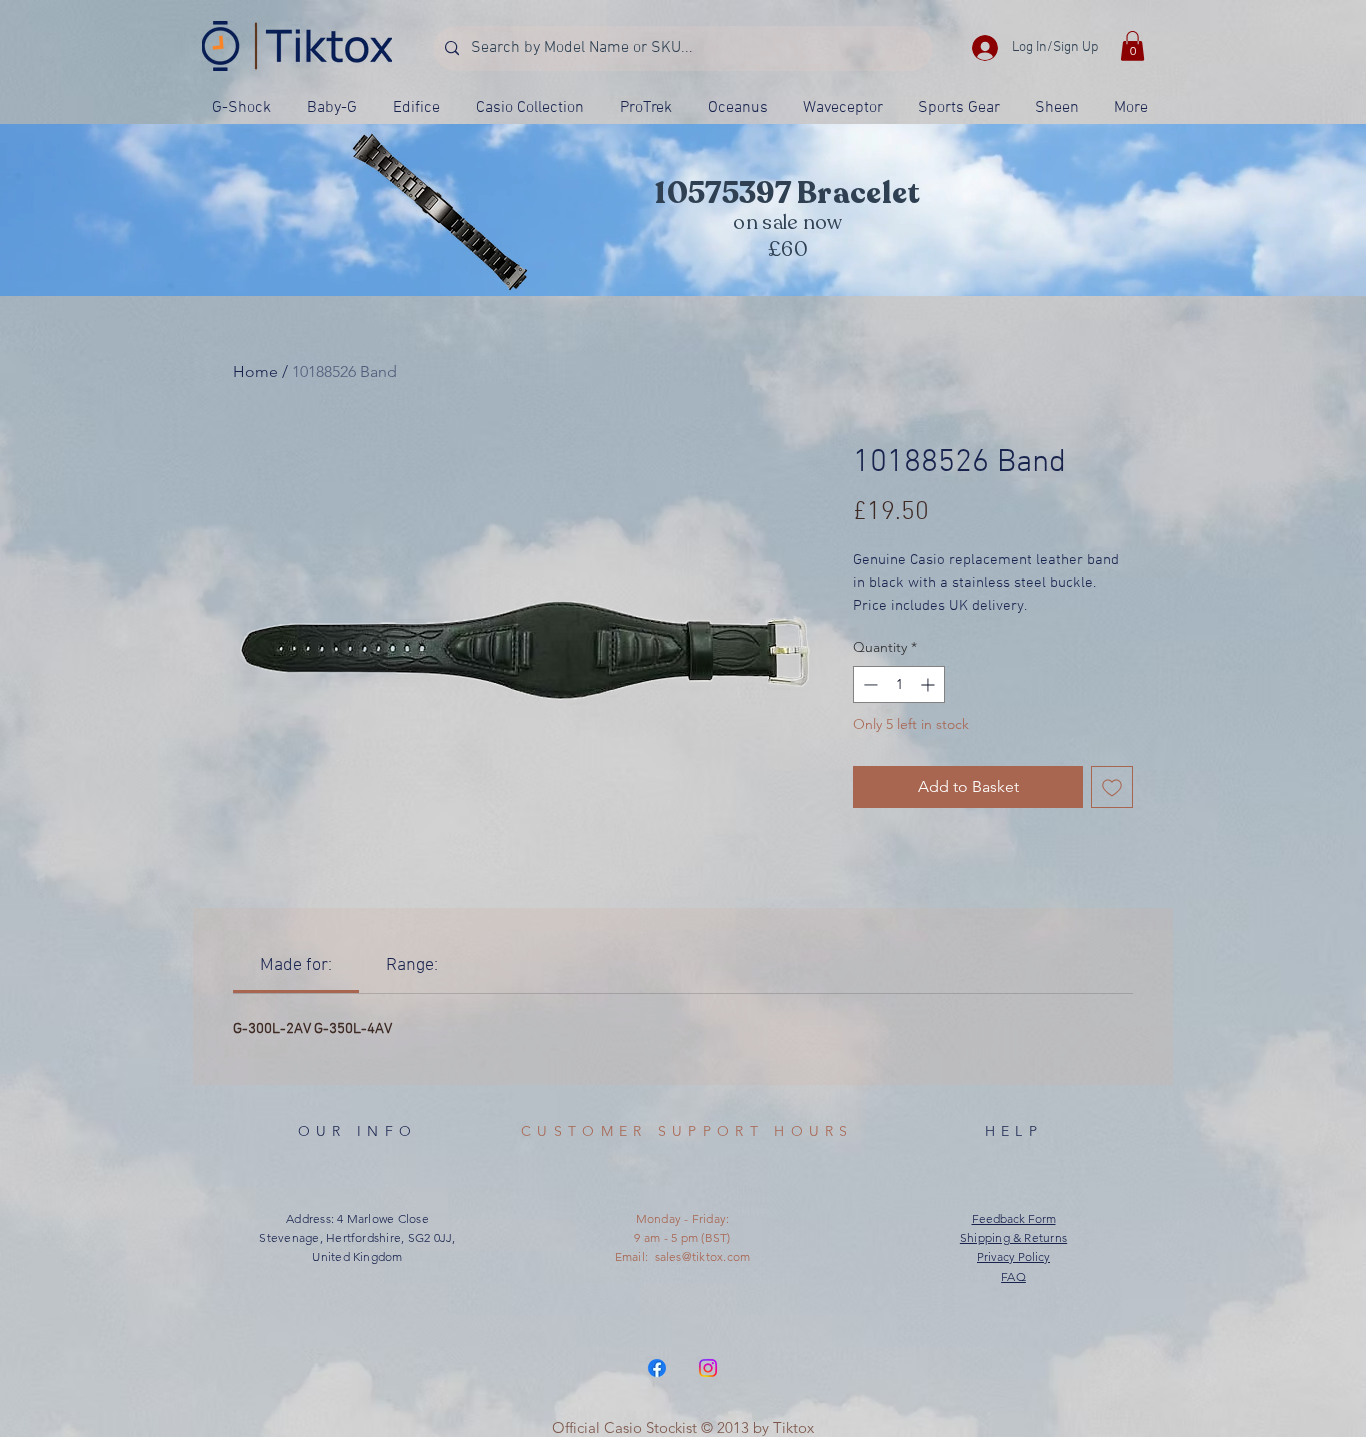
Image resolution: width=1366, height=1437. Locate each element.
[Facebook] (657, 1368)
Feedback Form (1014, 1218)
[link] (296, 965)
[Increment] (929, 684)
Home (255, 371)
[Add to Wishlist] (1112, 787)
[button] (1132, 46)
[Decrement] (868, 684)
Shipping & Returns (1013, 1237)
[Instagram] (708, 1368)
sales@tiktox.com (703, 1256)
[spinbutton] (899, 684)
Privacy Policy (1013, 1256)
